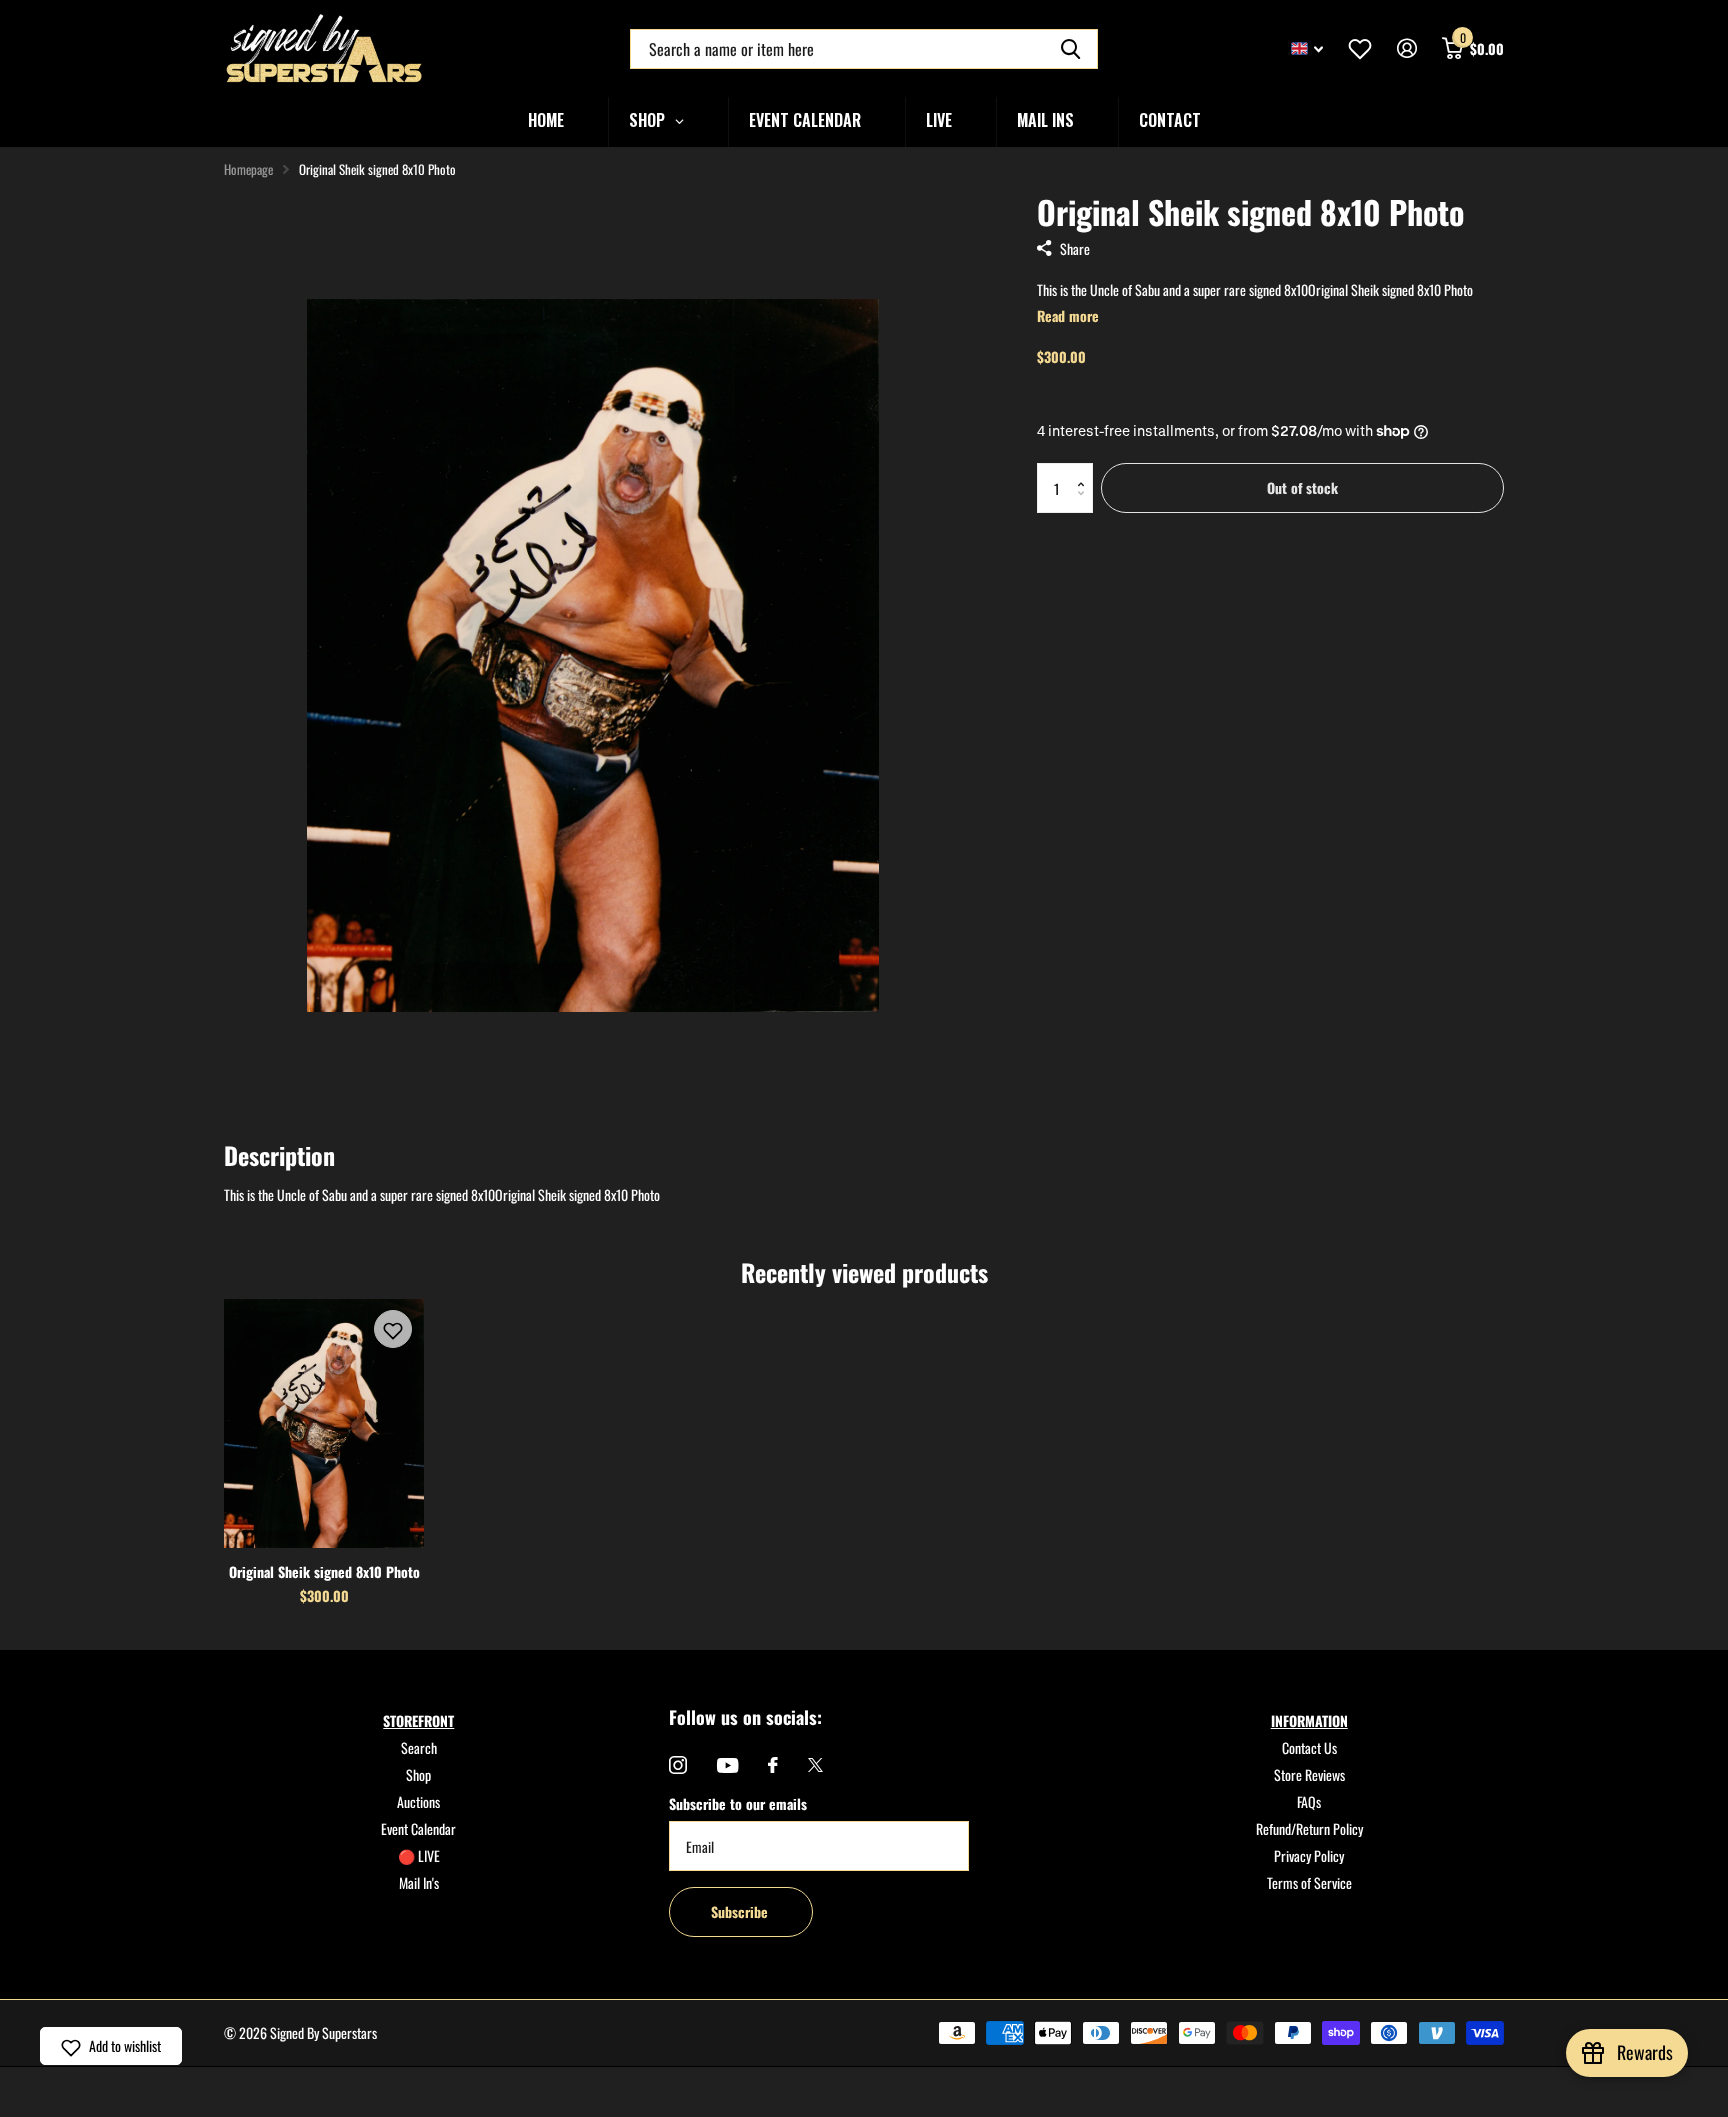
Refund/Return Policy (1309, 1828)
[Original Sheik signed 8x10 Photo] (324, 1423)
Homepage (248, 169)
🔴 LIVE (419, 1855)
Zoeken (1070, 49)
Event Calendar (418, 1828)
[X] (815, 1765)
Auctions (418, 1801)
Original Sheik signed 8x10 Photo (324, 1571)
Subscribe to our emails (738, 1803)
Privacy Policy (1309, 1855)
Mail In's (419, 1882)
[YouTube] (727, 1765)
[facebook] (773, 1765)
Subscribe (741, 1911)
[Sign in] (1406, 48)
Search (419, 1747)
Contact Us (1309, 1747)
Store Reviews (1309, 1774)
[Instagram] (678, 1765)
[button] (1085, 470)
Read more (1068, 315)
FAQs (1309, 1801)
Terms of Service (1309, 1882)
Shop (418, 1774)
